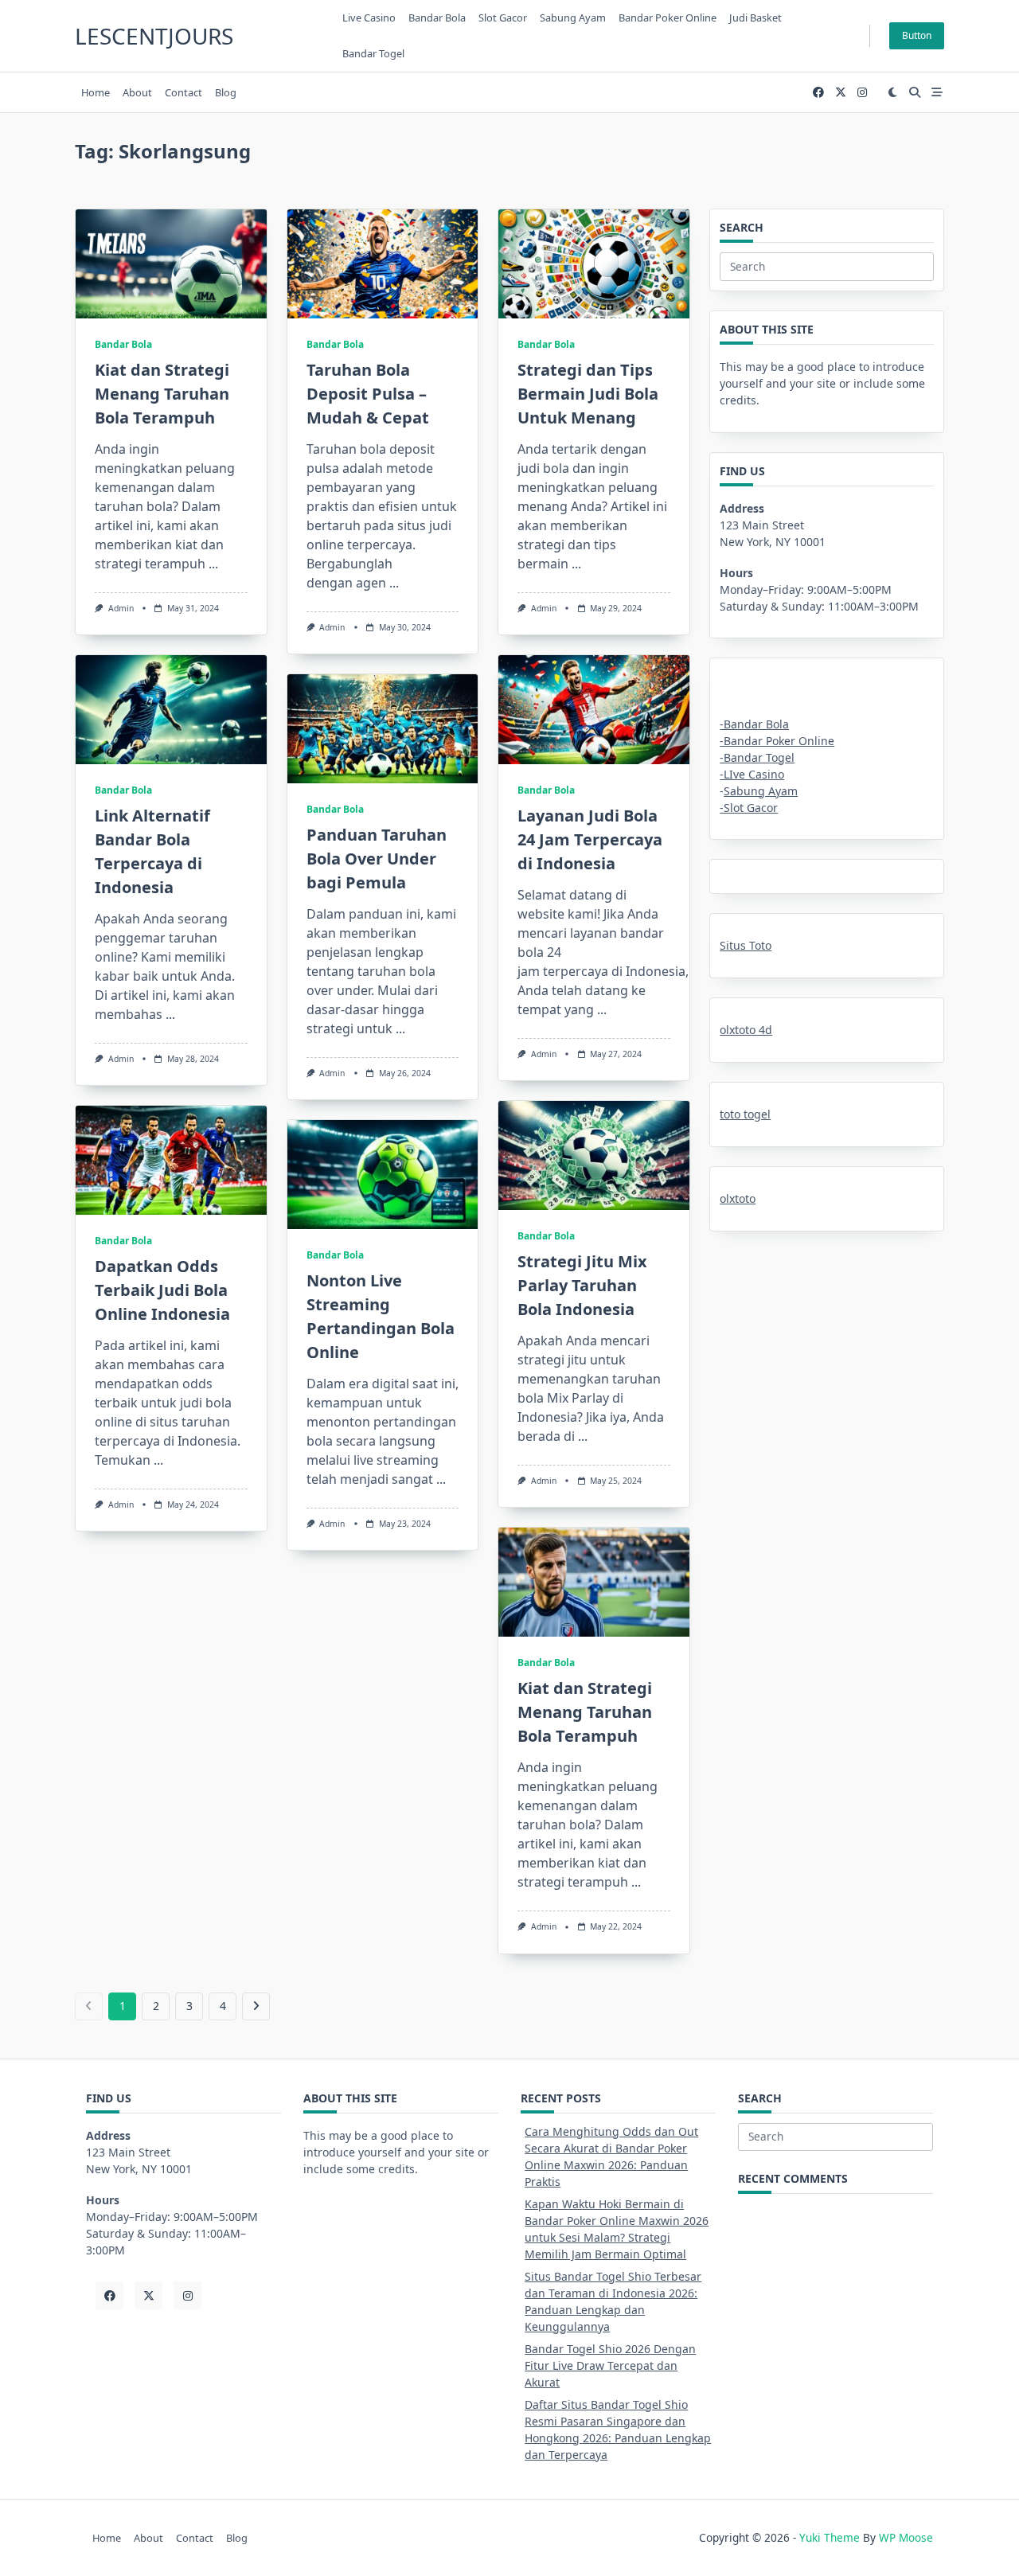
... (213, 564)
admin (121, 608)
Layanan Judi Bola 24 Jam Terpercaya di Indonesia (590, 839)
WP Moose (906, 2537)
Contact (183, 92)
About (137, 92)
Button (917, 35)
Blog (226, 92)
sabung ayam (573, 18)
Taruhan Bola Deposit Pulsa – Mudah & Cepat (368, 394)
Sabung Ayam (761, 791)
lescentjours (154, 36)
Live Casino (369, 18)
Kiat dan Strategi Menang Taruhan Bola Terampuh (162, 394)
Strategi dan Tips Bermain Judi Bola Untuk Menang (588, 394)
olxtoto (738, 1198)
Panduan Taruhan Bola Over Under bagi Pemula (377, 859)
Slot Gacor (503, 18)
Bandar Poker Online (668, 18)
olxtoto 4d (746, 1030)
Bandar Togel (373, 53)
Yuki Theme (830, 2537)
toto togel (745, 1114)
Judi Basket (755, 18)
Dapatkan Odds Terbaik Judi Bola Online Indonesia (162, 1290)
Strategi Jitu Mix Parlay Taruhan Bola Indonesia (582, 1285)
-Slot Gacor (749, 808)
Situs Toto (746, 945)
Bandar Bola (437, 18)
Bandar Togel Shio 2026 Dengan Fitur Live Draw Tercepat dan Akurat (610, 2365)
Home (96, 92)
